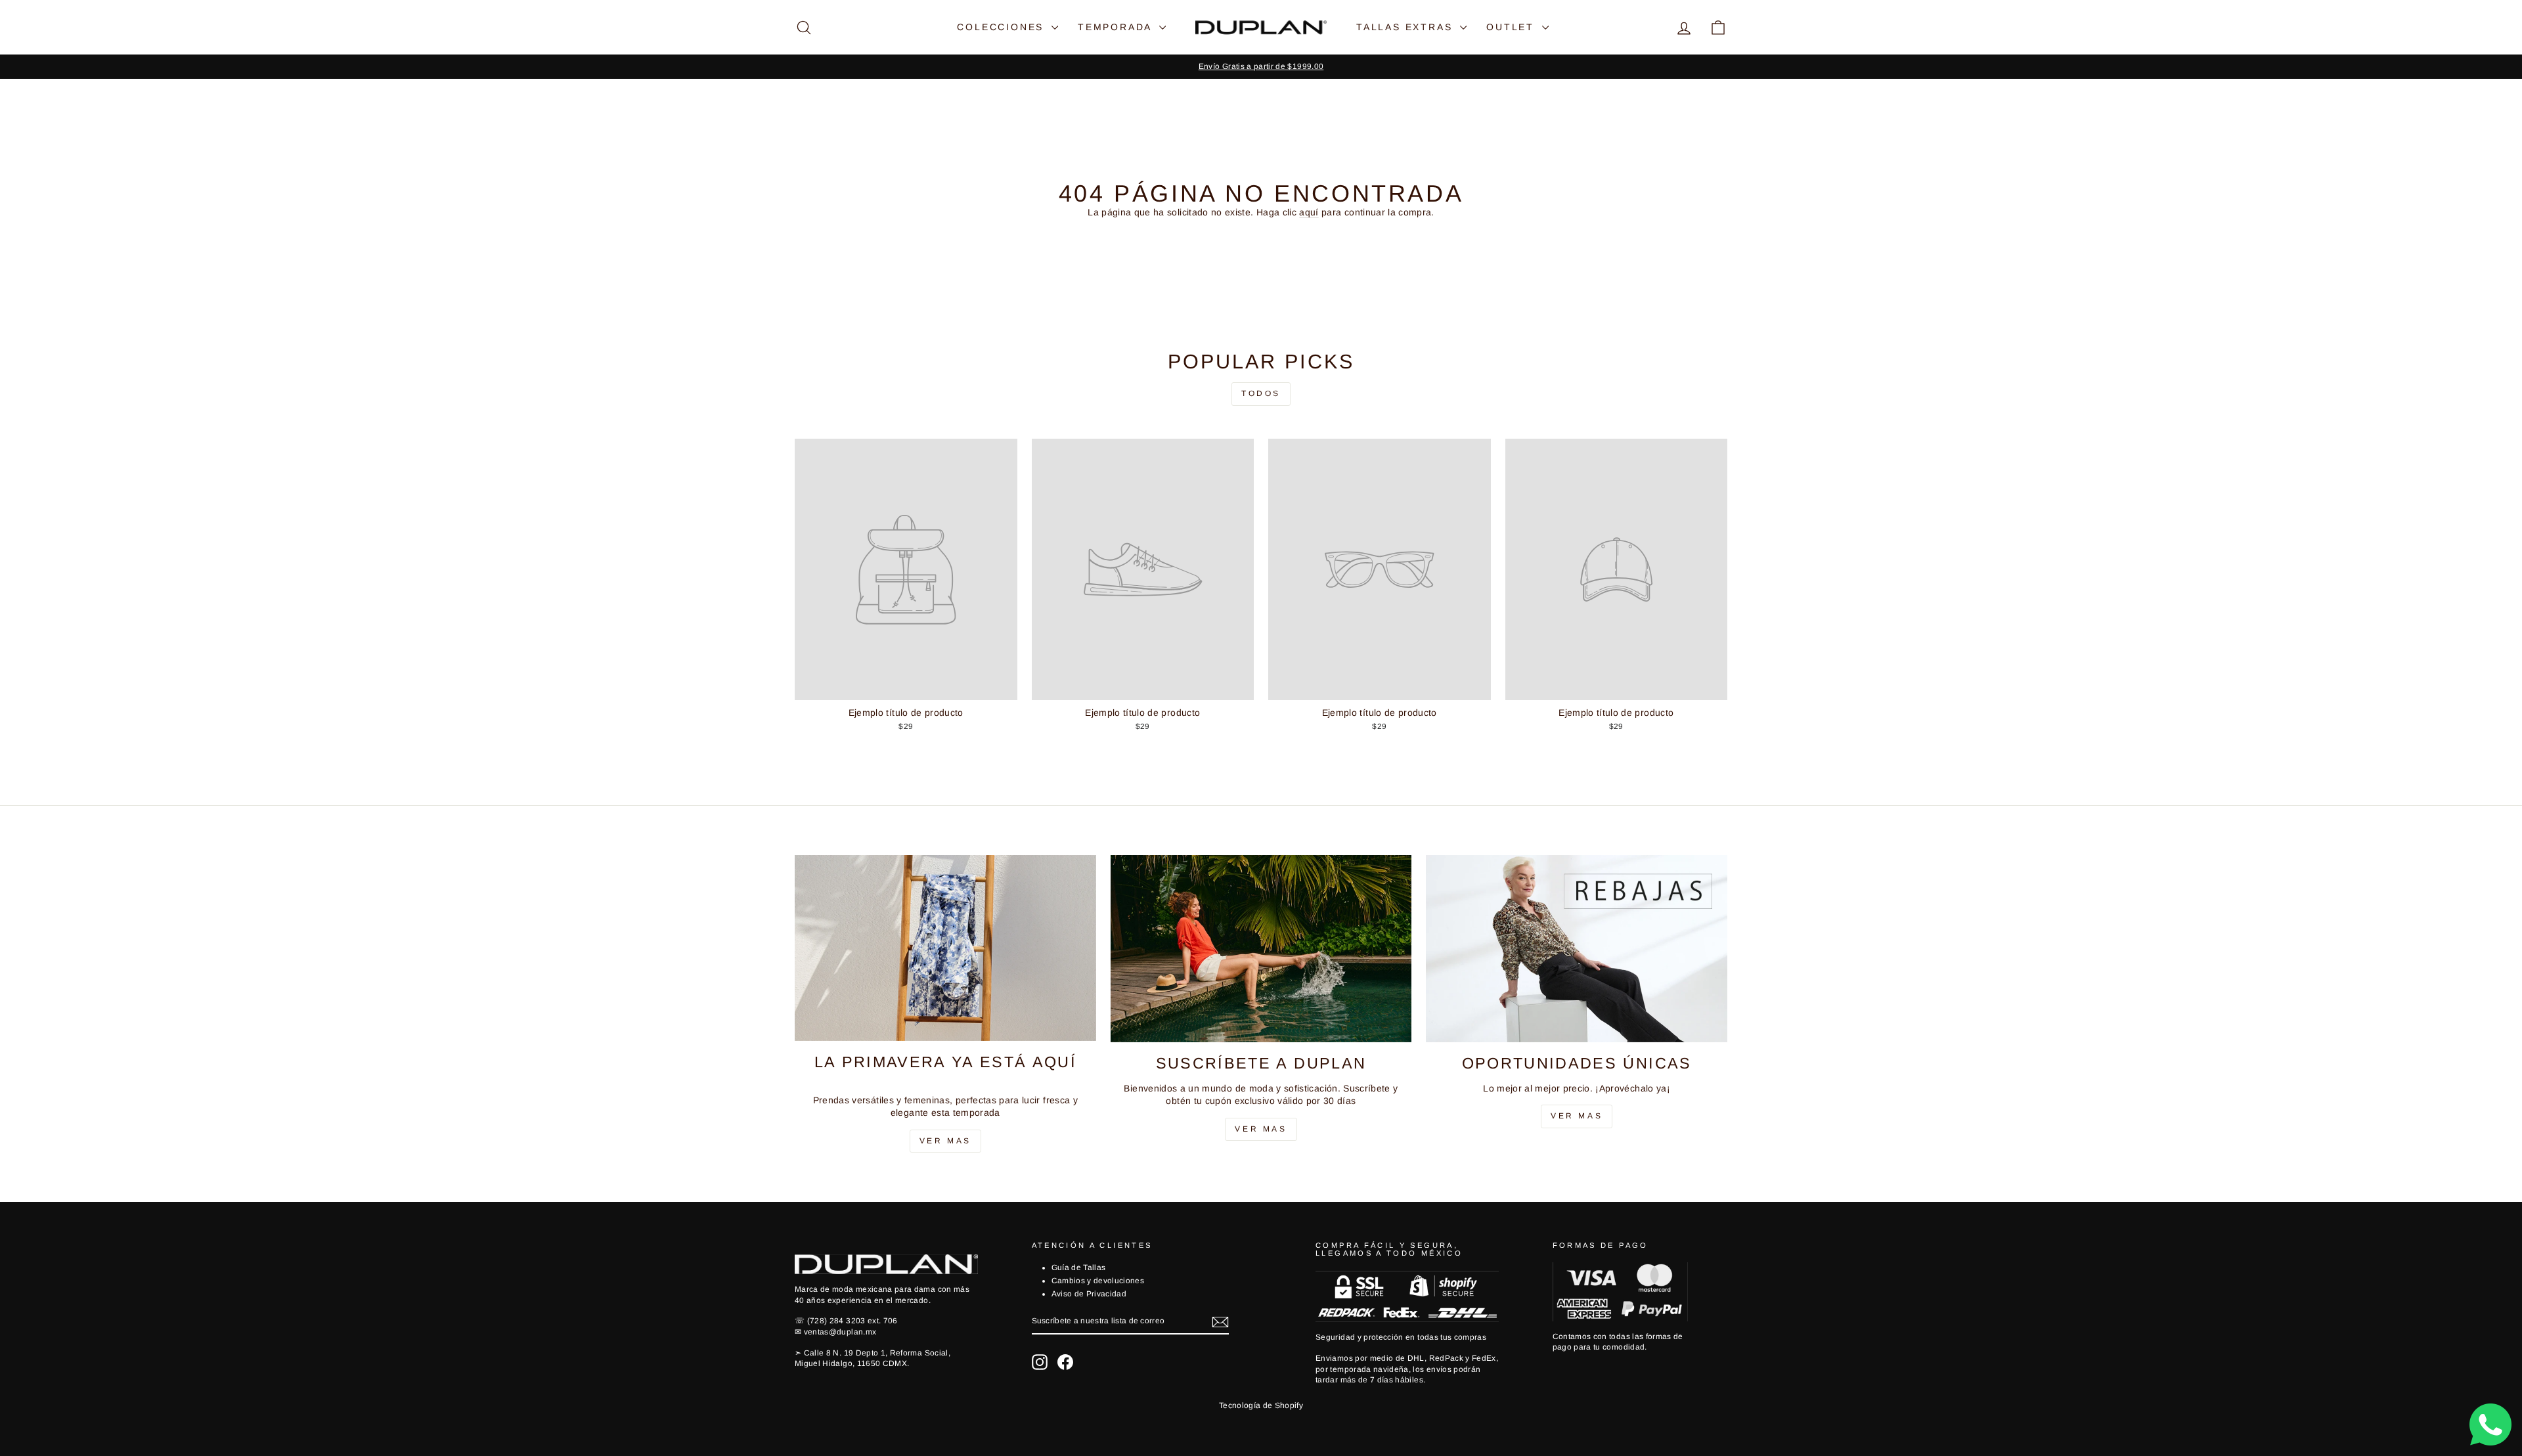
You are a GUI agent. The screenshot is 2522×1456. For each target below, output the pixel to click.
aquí (1309, 212)
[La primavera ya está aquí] (945, 948)
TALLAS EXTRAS (1406, 27)
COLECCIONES (1003, 27)
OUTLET (1513, 27)
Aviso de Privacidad (1089, 1294)
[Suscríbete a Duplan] (1261, 949)
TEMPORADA (1117, 27)
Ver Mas (945, 1141)
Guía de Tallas (1079, 1268)
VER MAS (1261, 1129)
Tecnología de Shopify (1261, 1405)
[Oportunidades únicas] (1577, 949)
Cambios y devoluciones (1098, 1281)
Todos (1261, 393)
